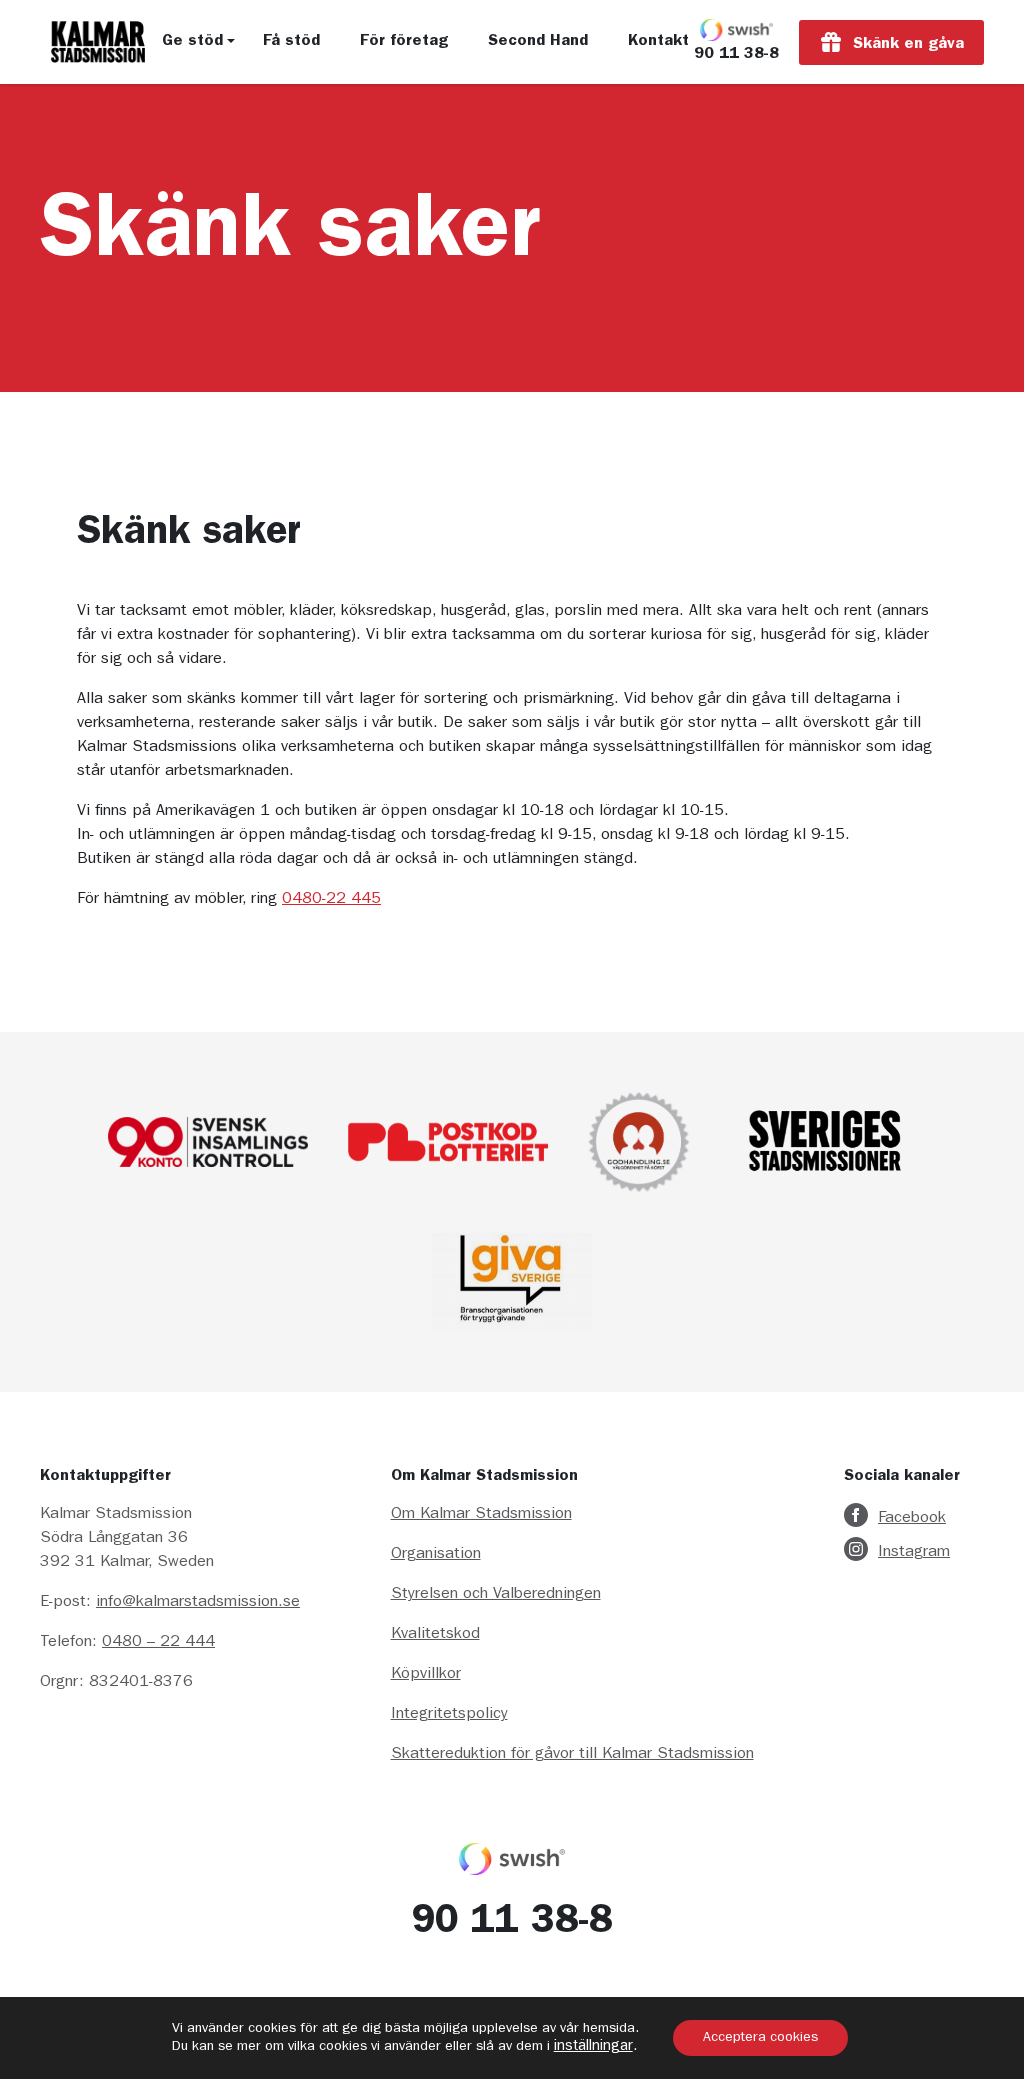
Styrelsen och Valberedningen (496, 1595)
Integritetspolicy (449, 1715)
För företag (404, 42)
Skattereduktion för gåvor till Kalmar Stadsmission (572, 1755)
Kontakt (658, 42)
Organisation (436, 1555)
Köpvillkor (426, 1675)
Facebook (912, 1519)
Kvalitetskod (435, 1635)
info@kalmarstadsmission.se (198, 1603)
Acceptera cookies (760, 2038)
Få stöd (291, 42)
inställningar (593, 2047)
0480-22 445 (331, 900)
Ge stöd (192, 42)
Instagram (914, 1553)
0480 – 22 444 (158, 1643)
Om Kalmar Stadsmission (481, 1515)
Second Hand (538, 42)
